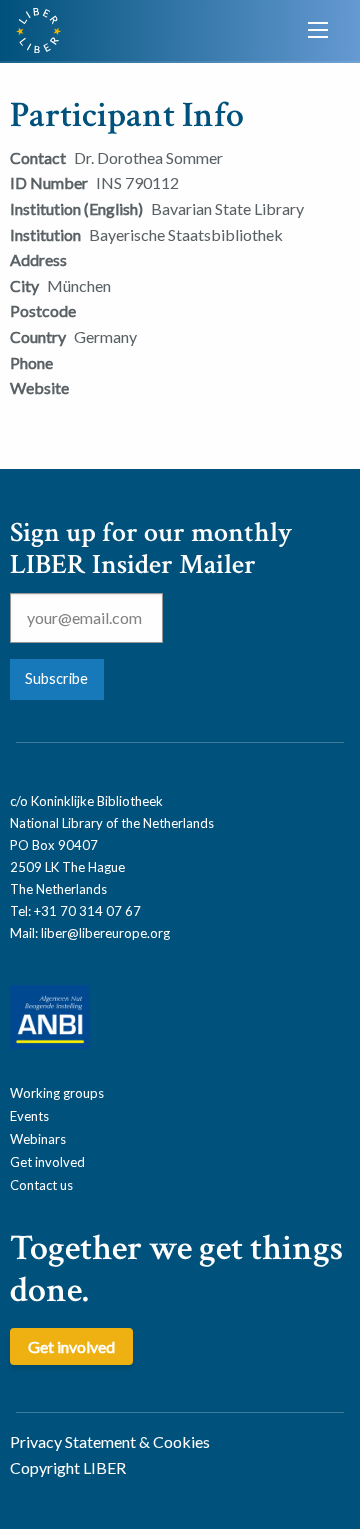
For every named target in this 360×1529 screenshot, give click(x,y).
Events (29, 1116)
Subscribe (56, 678)
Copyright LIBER (68, 1467)
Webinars (38, 1139)
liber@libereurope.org (105, 933)
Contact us (41, 1185)
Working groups (57, 1093)
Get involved (47, 1162)
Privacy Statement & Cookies (110, 1441)
